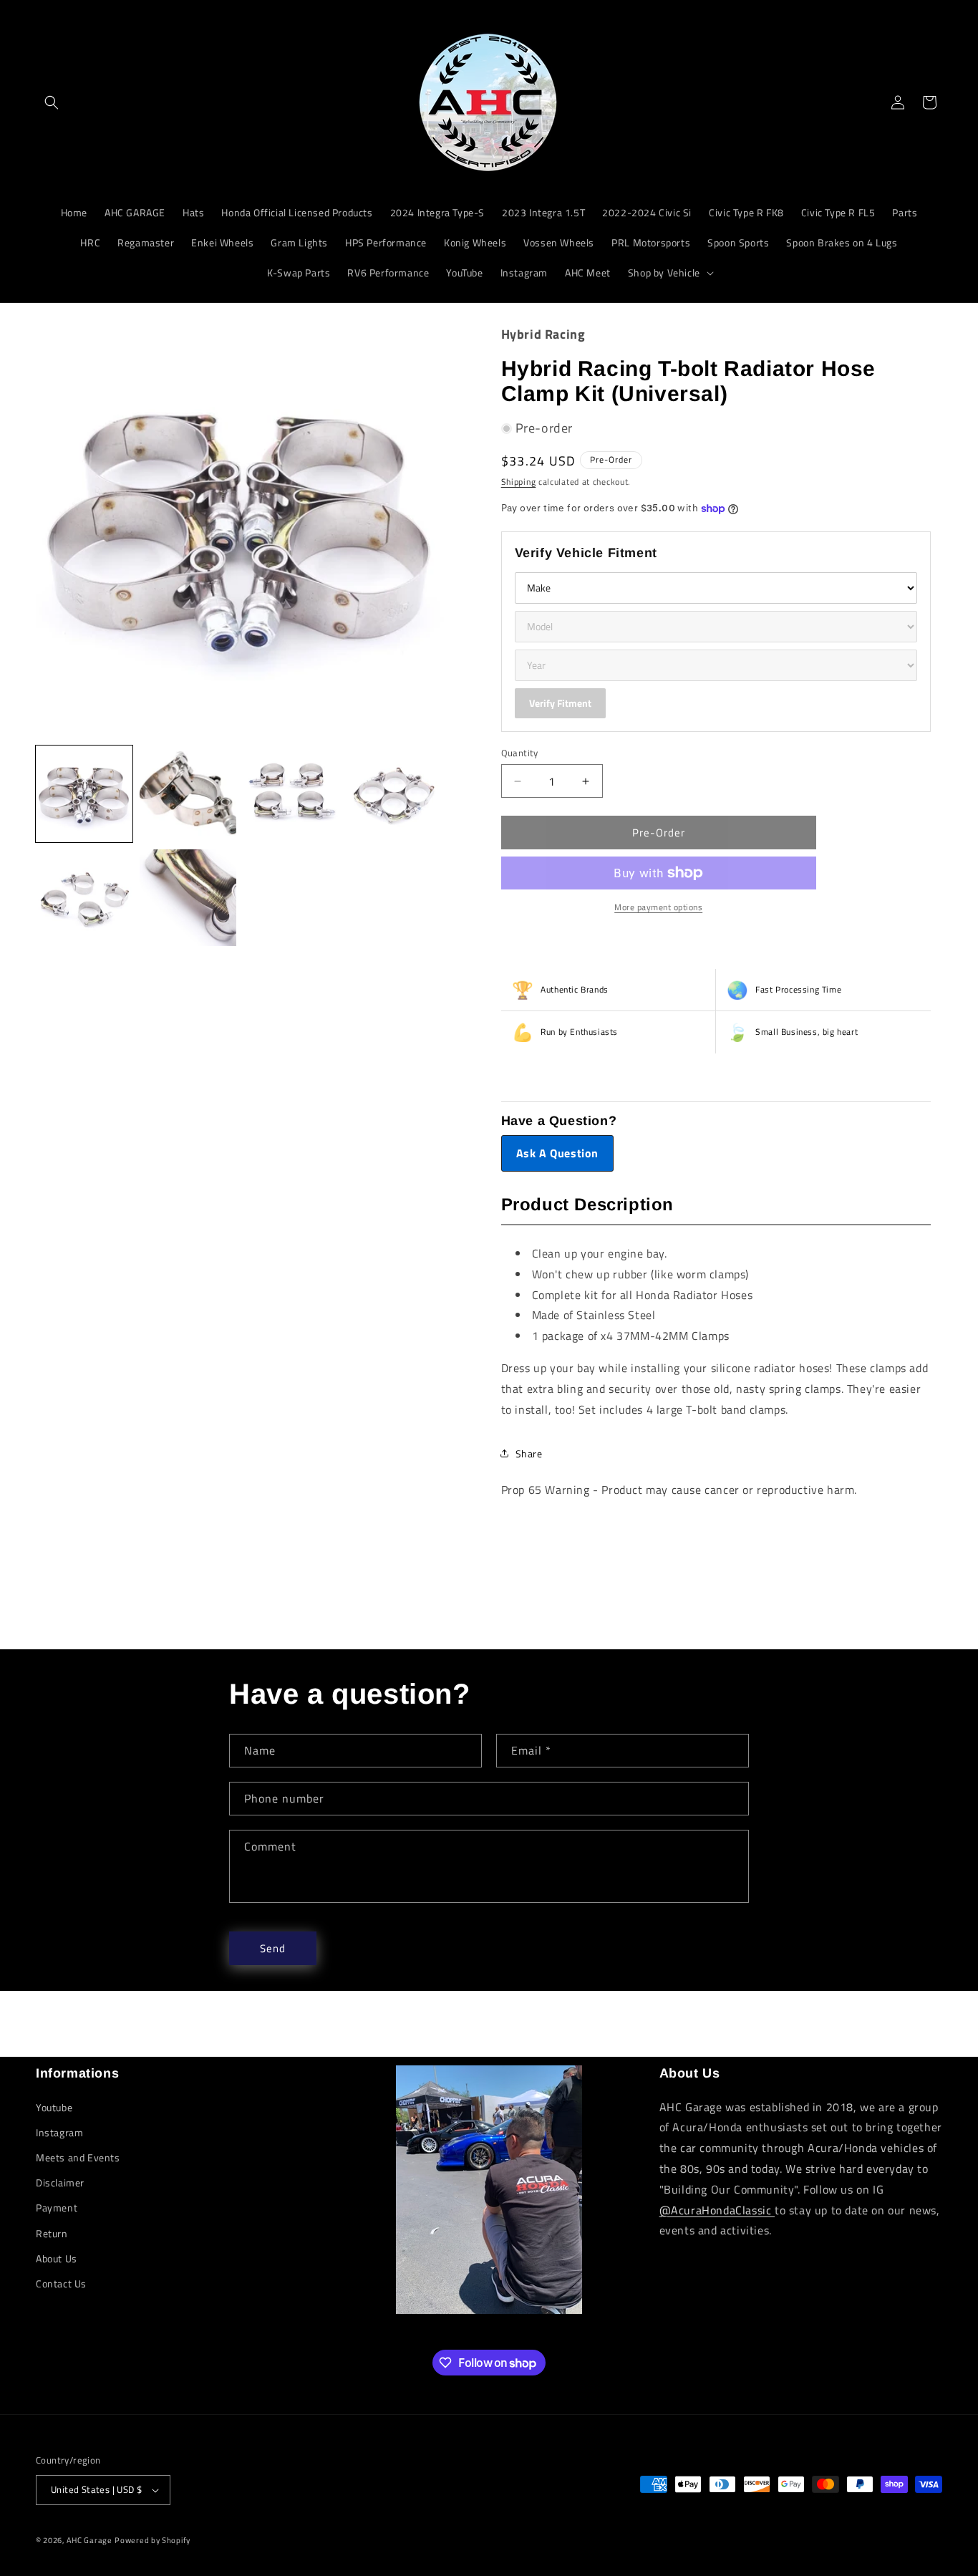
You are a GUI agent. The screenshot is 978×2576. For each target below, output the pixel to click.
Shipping (519, 482)
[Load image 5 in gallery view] (84, 898)
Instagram (59, 2132)
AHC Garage (89, 2540)
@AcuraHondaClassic (717, 2210)
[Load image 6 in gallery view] (188, 898)
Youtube (54, 2107)
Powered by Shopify (152, 2540)
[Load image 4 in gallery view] (396, 794)
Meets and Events (78, 2157)
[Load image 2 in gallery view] (188, 794)
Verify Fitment (560, 703)
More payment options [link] (658, 907)
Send (273, 1948)
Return (52, 2233)
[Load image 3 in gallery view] (292, 794)
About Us (57, 2258)
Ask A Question (557, 1153)
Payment (57, 2208)
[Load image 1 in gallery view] (84, 794)
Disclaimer (60, 2182)
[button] (52, 102)
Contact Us (61, 2283)
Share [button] (529, 1453)
